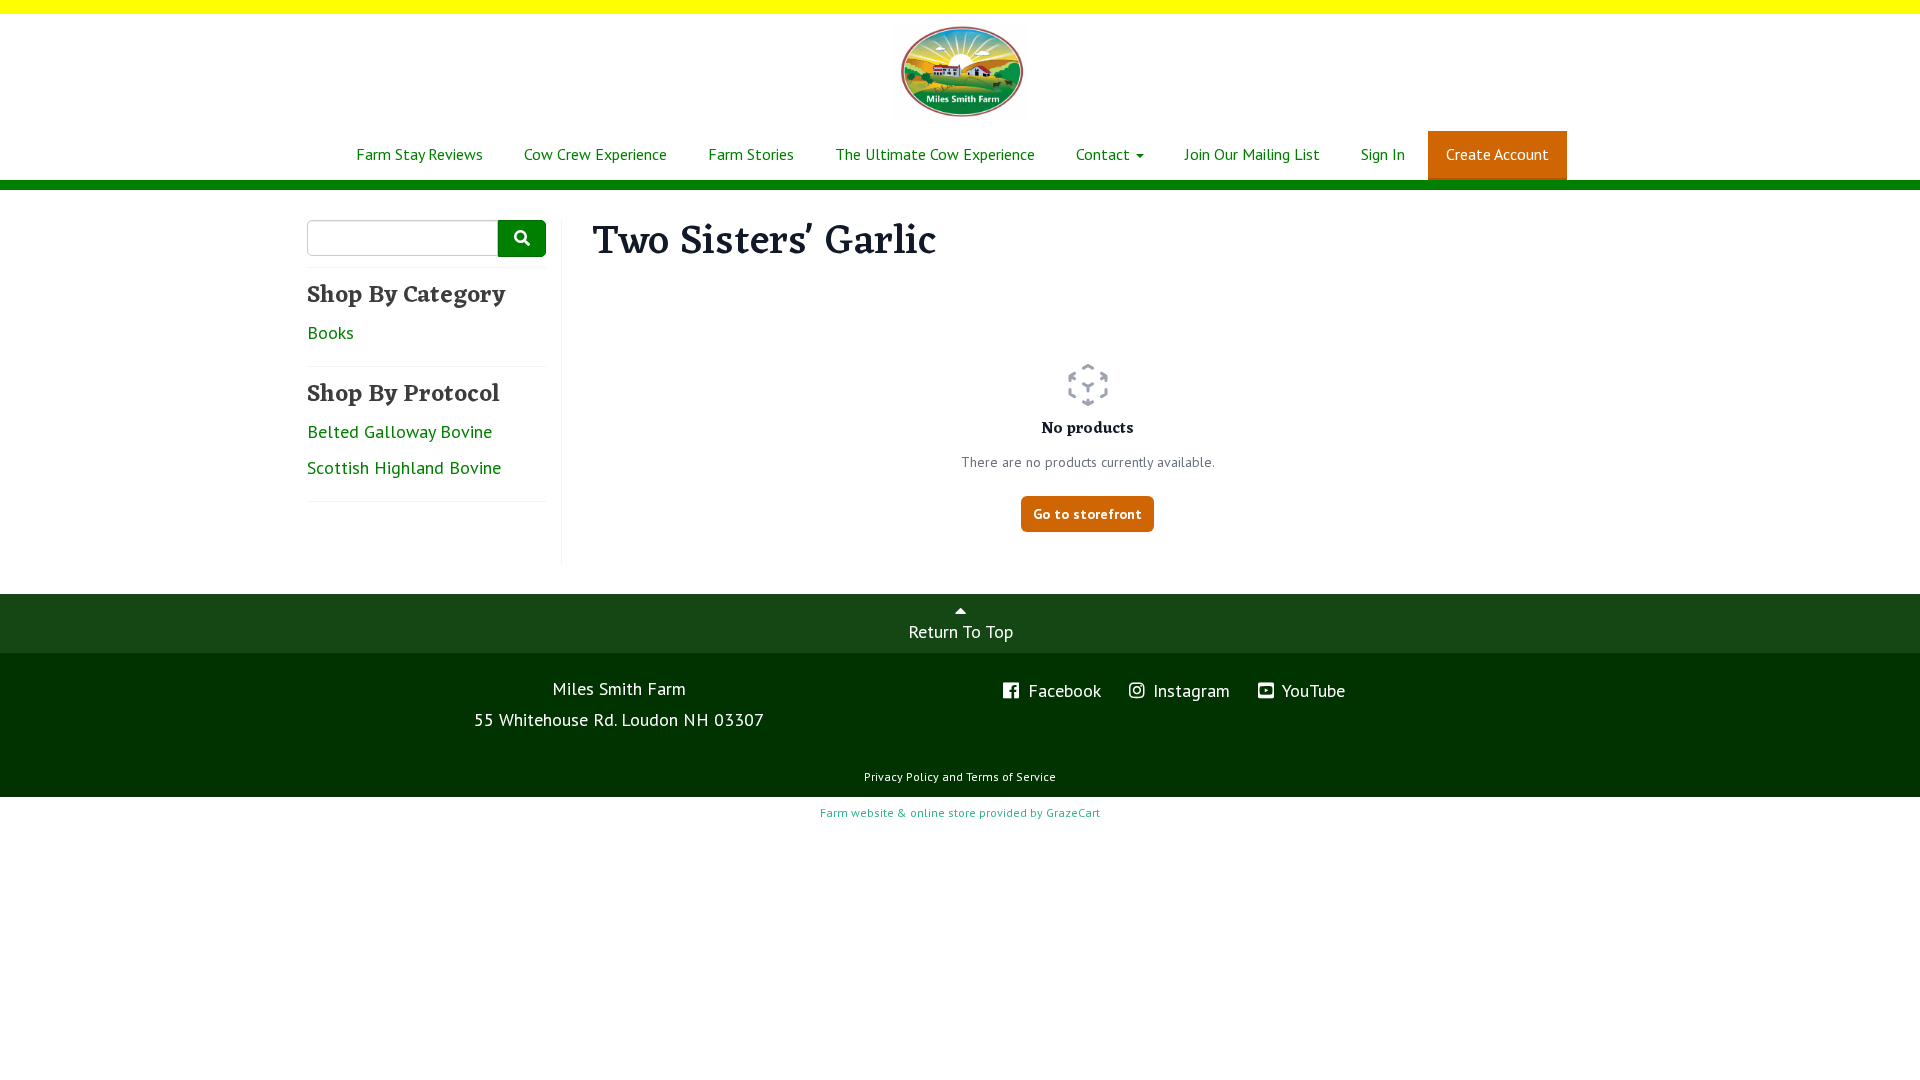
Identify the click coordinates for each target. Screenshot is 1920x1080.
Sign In (1383, 154)
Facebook (1062, 690)
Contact (1105, 154)
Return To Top (960, 631)
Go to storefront (1087, 514)
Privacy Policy (901, 776)
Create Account (1497, 154)
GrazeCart (1073, 812)
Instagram (1189, 690)
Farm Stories (751, 154)
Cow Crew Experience (595, 154)
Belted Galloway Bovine (399, 431)
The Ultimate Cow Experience (935, 154)
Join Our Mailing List (1252, 154)
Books (330, 332)
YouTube (1311, 690)
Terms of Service (1011, 776)
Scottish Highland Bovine (404, 467)
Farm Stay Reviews (419, 154)
